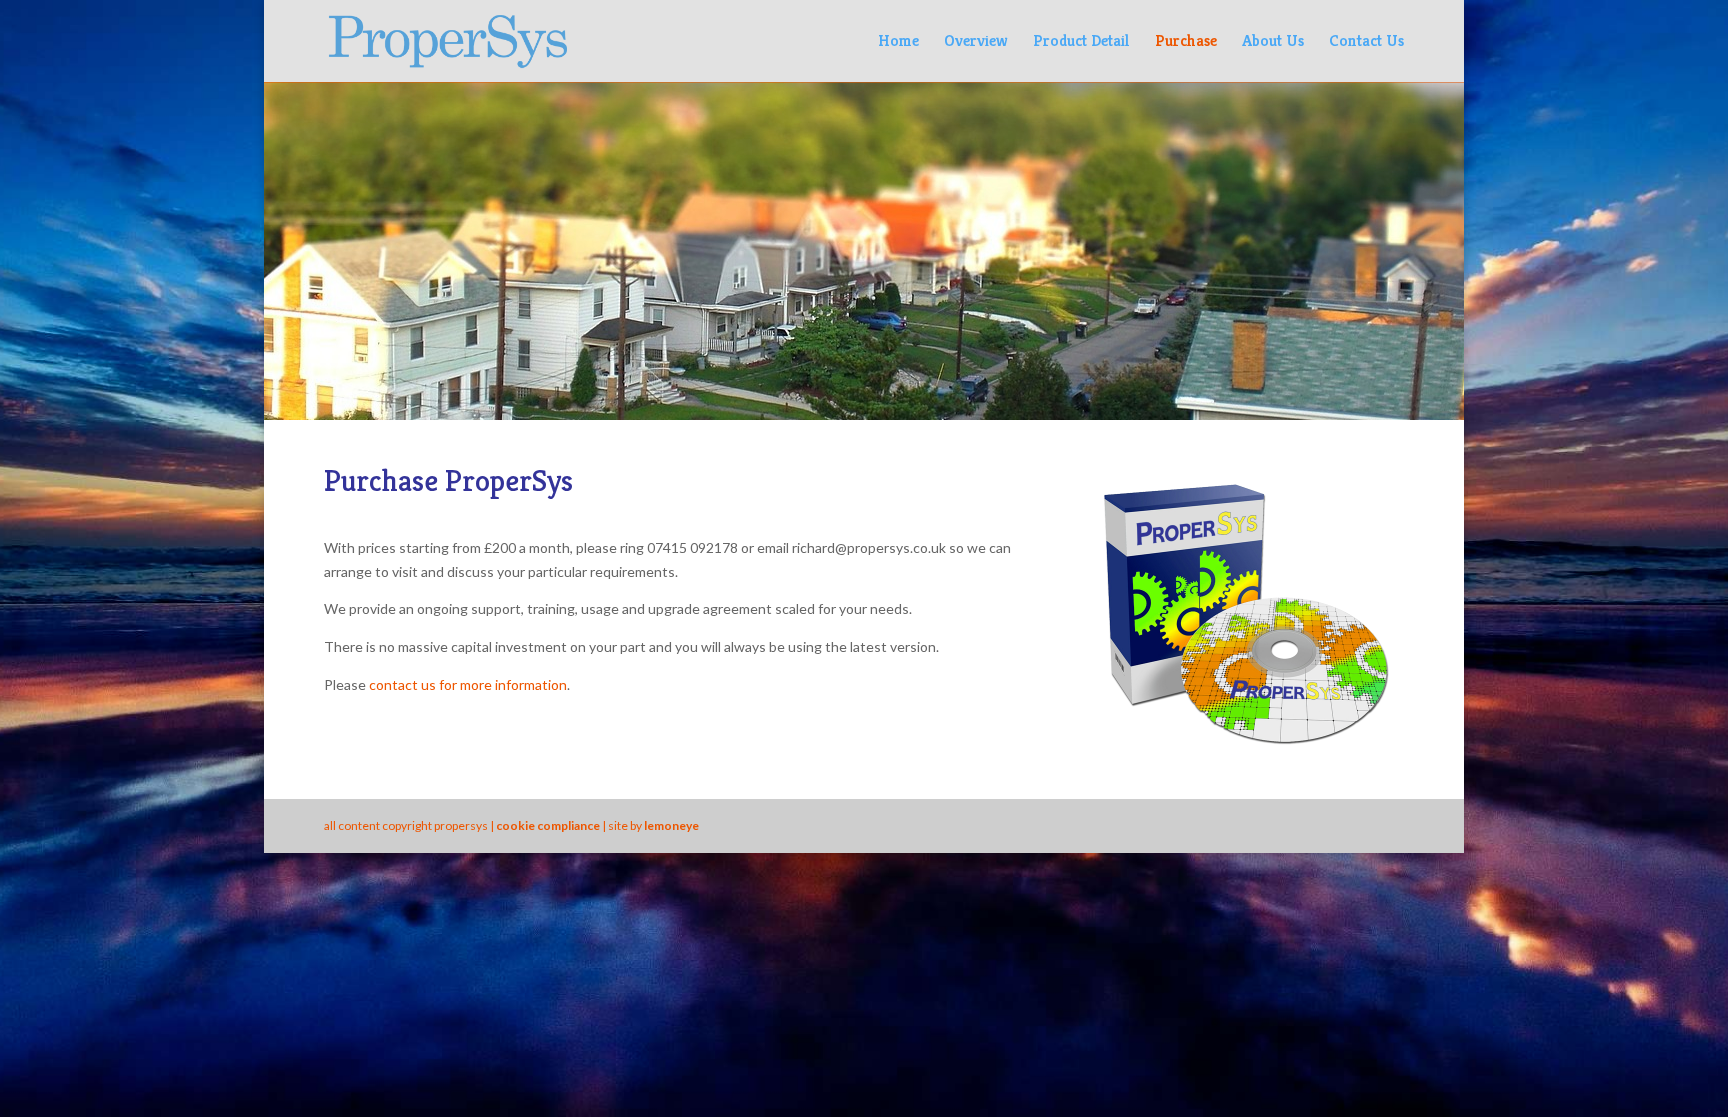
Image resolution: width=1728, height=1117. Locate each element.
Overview (976, 42)
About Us (1273, 42)
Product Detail (1081, 42)
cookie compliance (548, 825)
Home (898, 42)
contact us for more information (468, 684)
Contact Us (1366, 42)
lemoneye (671, 825)
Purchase (1186, 42)
